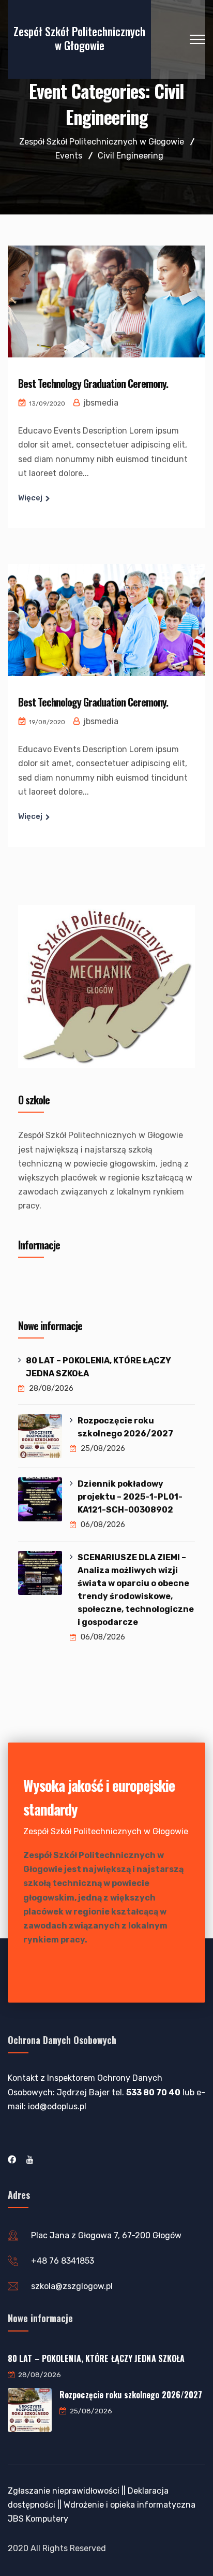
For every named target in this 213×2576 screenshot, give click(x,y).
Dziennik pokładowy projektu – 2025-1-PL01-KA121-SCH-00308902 (130, 1497)
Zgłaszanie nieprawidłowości (64, 2491)
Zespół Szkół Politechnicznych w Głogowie (79, 38)
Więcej (30, 498)
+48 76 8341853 (63, 2261)
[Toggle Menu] (181, 1284)
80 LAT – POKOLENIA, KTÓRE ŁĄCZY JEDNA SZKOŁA (98, 1367)
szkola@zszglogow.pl (72, 2286)
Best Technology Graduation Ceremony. (93, 383)
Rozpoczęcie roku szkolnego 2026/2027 (125, 1427)
